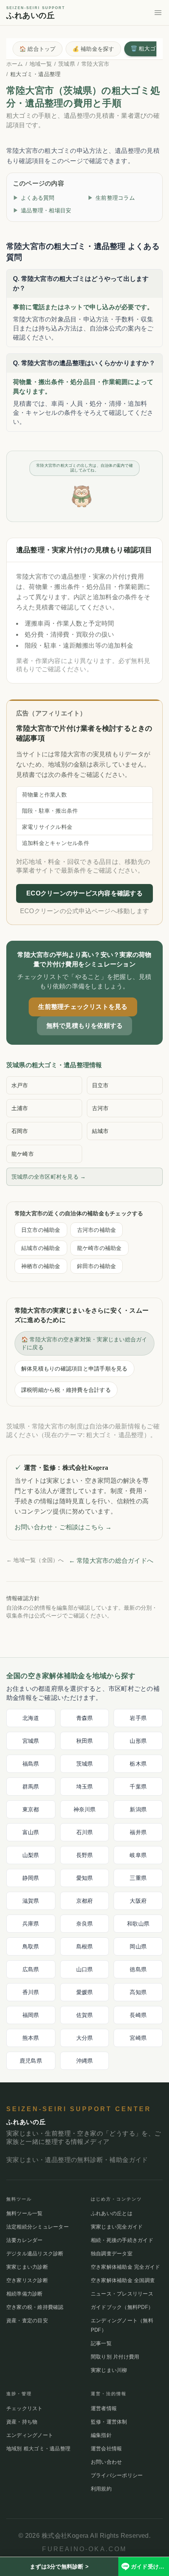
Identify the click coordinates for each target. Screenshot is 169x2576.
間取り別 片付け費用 (115, 2357)
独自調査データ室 (112, 2254)
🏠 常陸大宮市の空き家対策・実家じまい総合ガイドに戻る (84, 1343)
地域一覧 (41, 64)
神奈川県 (85, 1809)
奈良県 (85, 1924)
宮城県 (31, 1741)
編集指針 (101, 2435)
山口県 (85, 1969)
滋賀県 (31, 1901)
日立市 (100, 1085)
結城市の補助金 (41, 1248)
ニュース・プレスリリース (122, 2294)
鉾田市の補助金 (97, 1266)
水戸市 (20, 1085)
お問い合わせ (106, 2462)
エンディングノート (30, 2435)
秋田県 (85, 1741)
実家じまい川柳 (109, 2370)
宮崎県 (138, 2038)
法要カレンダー (25, 2240)
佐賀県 (85, 2015)
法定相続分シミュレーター (38, 2227)
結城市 (100, 1131)
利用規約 (101, 2489)
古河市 (100, 1108)
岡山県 (138, 1946)
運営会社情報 (106, 2449)
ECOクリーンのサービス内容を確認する (84, 893)
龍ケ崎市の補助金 (99, 1248)
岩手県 (138, 1718)
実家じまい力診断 (27, 2267)
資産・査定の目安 (27, 2321)
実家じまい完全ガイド (117, 2227)
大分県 (85, 2038)
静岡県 (31, 1878)
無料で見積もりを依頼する (85, 1026)
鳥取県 (31, 1946)
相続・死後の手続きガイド (122, 2240)
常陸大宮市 (95, 64)
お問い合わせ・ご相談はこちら (63, 1527)
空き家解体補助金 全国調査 (123, 2280)
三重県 (138, 1878)
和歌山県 (138, 1924)
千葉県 (138, 1787)
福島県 (31, 1764)
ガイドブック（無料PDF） (122, 2307)
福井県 (138, 1832)
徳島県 (138, 1969)
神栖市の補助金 (41, 1266)
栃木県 (138, 1764)
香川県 (31, 1992)
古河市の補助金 (97, 1230)
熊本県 (31, 2038)
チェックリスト (25, 2408)
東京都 (31, 1809)
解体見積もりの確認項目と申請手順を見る (74, 1369)
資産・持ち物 (22, 2422)
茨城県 (67, 64)
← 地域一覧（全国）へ (35, 1560)
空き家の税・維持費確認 (35, 2307)
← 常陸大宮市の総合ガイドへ (111, 1561)
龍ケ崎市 (23, 1154)
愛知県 (85, 1878)
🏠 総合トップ (38, 49)
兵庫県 (31, 1924)
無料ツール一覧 (25, 2213)
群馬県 (31, 1787)
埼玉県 (85, 1787)
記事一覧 (101, 2343)
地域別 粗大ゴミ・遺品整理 (38, 2449)
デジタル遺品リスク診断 (35, 2254)
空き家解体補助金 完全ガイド (125, 2267)
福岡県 (31, 2015)
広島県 (31, 1969)
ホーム (15, 64)
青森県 (85, 1718)
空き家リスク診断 (27, 2280)
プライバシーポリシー (117, 2475)
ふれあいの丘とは (112, 2213)
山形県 (138, 1741)
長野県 (85, 1855)
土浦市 (20, 1108)
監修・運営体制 (109, 2422)
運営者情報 (104, 2408)
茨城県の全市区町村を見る (49, 1177)
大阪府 (138, 1901)
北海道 (31, 1718)
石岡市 (20, 1131)
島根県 (85, 1946)
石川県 (85, 1832)
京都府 (85, 1901)
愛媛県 (85, 1992)
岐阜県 (138, 1855)
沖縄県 (85, 2061)
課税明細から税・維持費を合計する (66, 1390)
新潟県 (138, 1809)
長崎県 (138, 2015)
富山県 (31, 1832)
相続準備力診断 (25, 2294)
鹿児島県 (31, 2061)
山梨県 (31, 1855)
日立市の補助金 (41, 1230)
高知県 (138, 1992)
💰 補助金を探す (93, 49)
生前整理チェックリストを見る (83, 1007)
